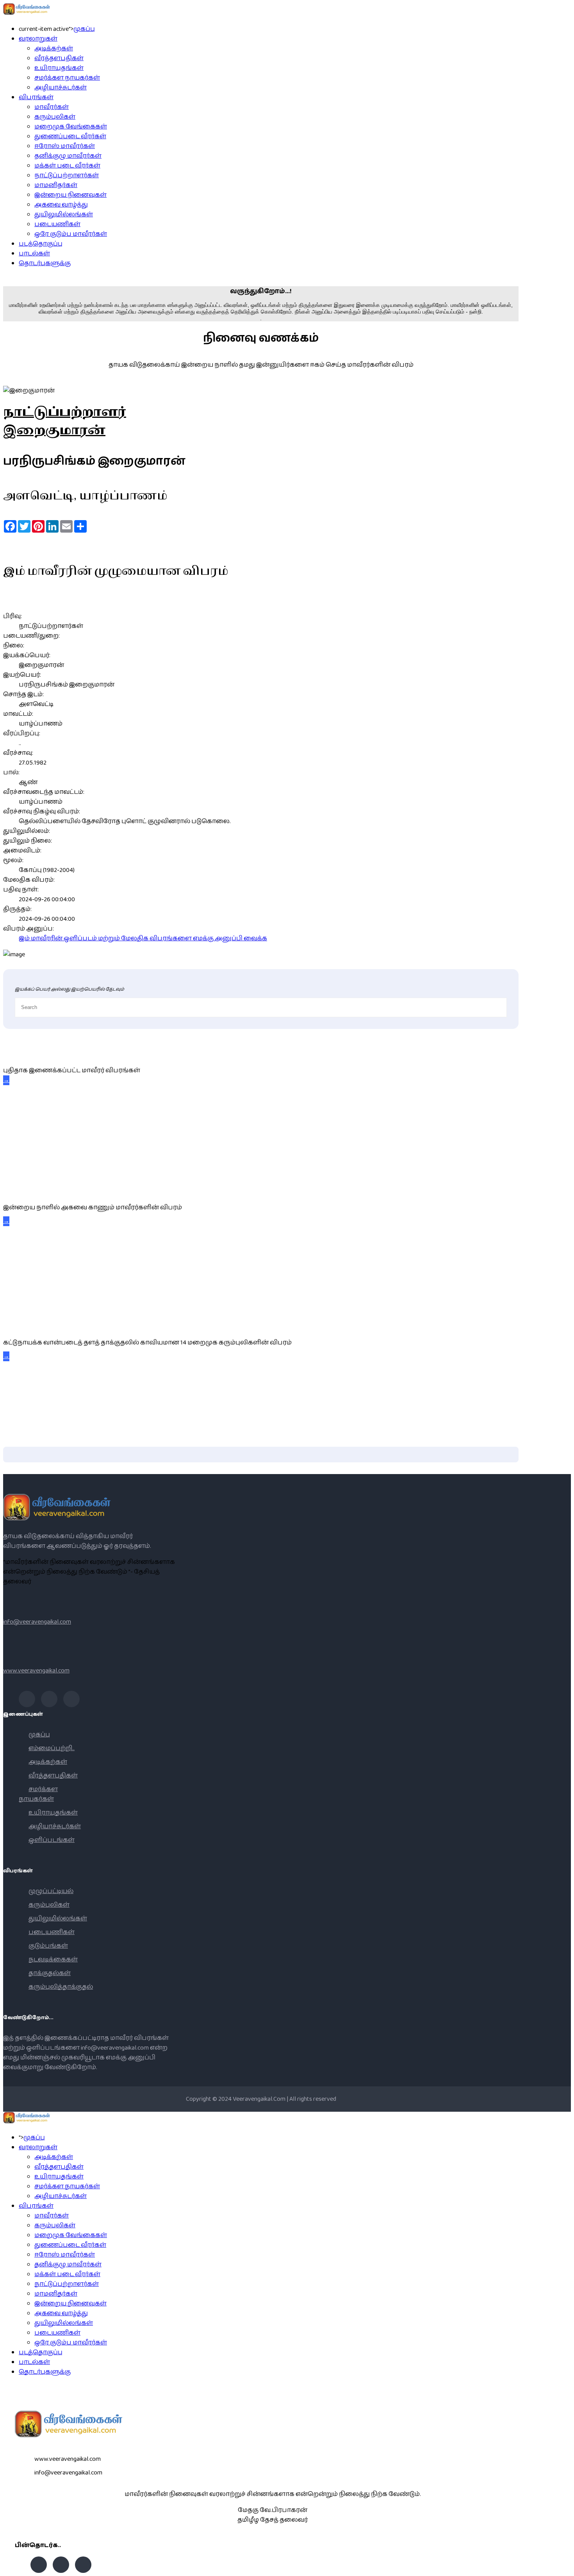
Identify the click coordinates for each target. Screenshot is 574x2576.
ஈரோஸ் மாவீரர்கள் (65, 146)
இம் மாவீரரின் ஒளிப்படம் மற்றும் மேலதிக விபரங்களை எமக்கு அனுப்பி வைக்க (143, 939)
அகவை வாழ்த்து (61, 205)
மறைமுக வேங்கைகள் (71, 127)
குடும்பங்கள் (48, 1946)
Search (564, 2566)
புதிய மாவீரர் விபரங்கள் (37, 1053)
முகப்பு (84, 29)
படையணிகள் (57, 224)
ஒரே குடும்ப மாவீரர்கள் (71, 234)
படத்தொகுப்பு (41, 244)
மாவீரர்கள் (52, 107)
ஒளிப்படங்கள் (52, 1840)
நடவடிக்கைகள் (53, 1960)
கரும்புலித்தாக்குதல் (61, 1987)
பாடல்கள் (34, 254)
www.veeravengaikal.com (36, 1671)
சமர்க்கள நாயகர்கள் (67, 78)
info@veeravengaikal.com (37, 1622)
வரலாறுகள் (38, 39)
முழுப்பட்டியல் (51, 1891)
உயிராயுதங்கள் (59, 68)
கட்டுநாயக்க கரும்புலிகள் (45, 1325)
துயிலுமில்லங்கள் (64, 215)
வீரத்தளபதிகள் (59, 58)
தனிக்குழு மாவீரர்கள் (68, 156)
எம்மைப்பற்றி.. (52, 1748)
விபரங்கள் (36, 97)
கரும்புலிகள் (55, 117)
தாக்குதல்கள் (50, 1973)
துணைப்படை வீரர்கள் (70, 136)
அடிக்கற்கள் (54, 49)
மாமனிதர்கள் (56, 185)
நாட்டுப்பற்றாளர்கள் (67, 176)
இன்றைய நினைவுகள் (70, 195)
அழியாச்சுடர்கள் (61, 88)
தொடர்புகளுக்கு (45, 263)
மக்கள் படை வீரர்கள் (67, 166)
